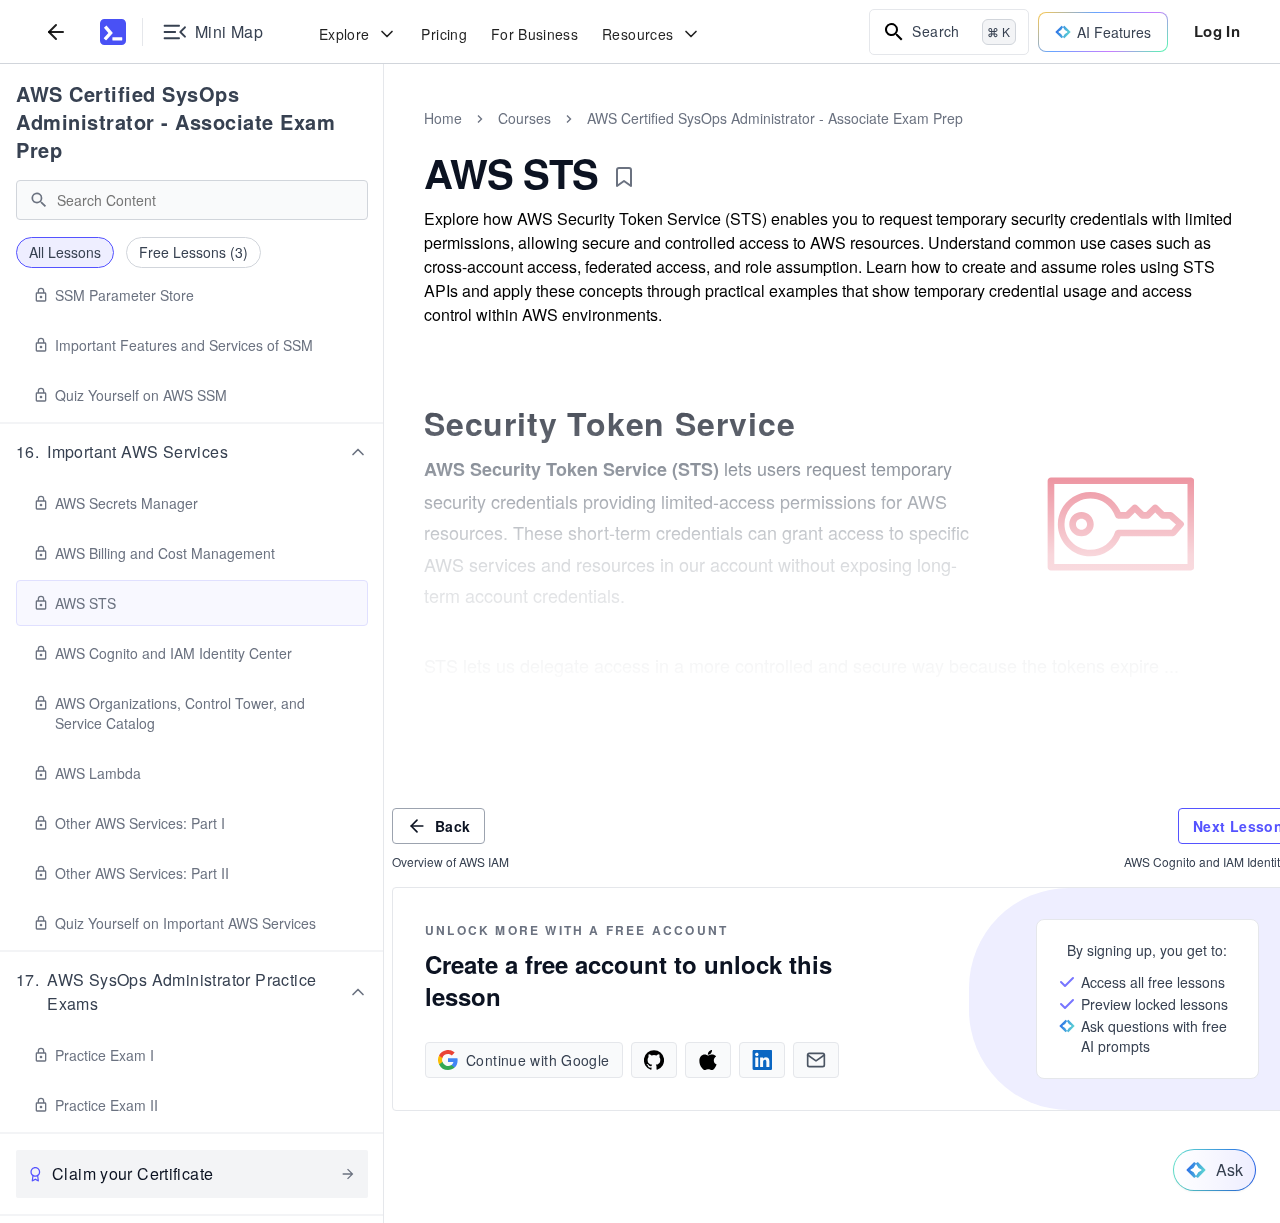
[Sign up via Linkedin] (762, 1060)
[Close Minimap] (384, 140)
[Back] (56, 31)
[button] (192, 452)
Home (443, 118)
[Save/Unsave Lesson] (624, 177)
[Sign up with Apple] (708, 1060)
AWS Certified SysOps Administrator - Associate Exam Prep (175, 121)
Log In (1217, 31)
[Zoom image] (1120, 524)
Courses (524, 118)
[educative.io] (113, 32)
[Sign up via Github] (654, 1060)
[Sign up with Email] (816, 1060)
